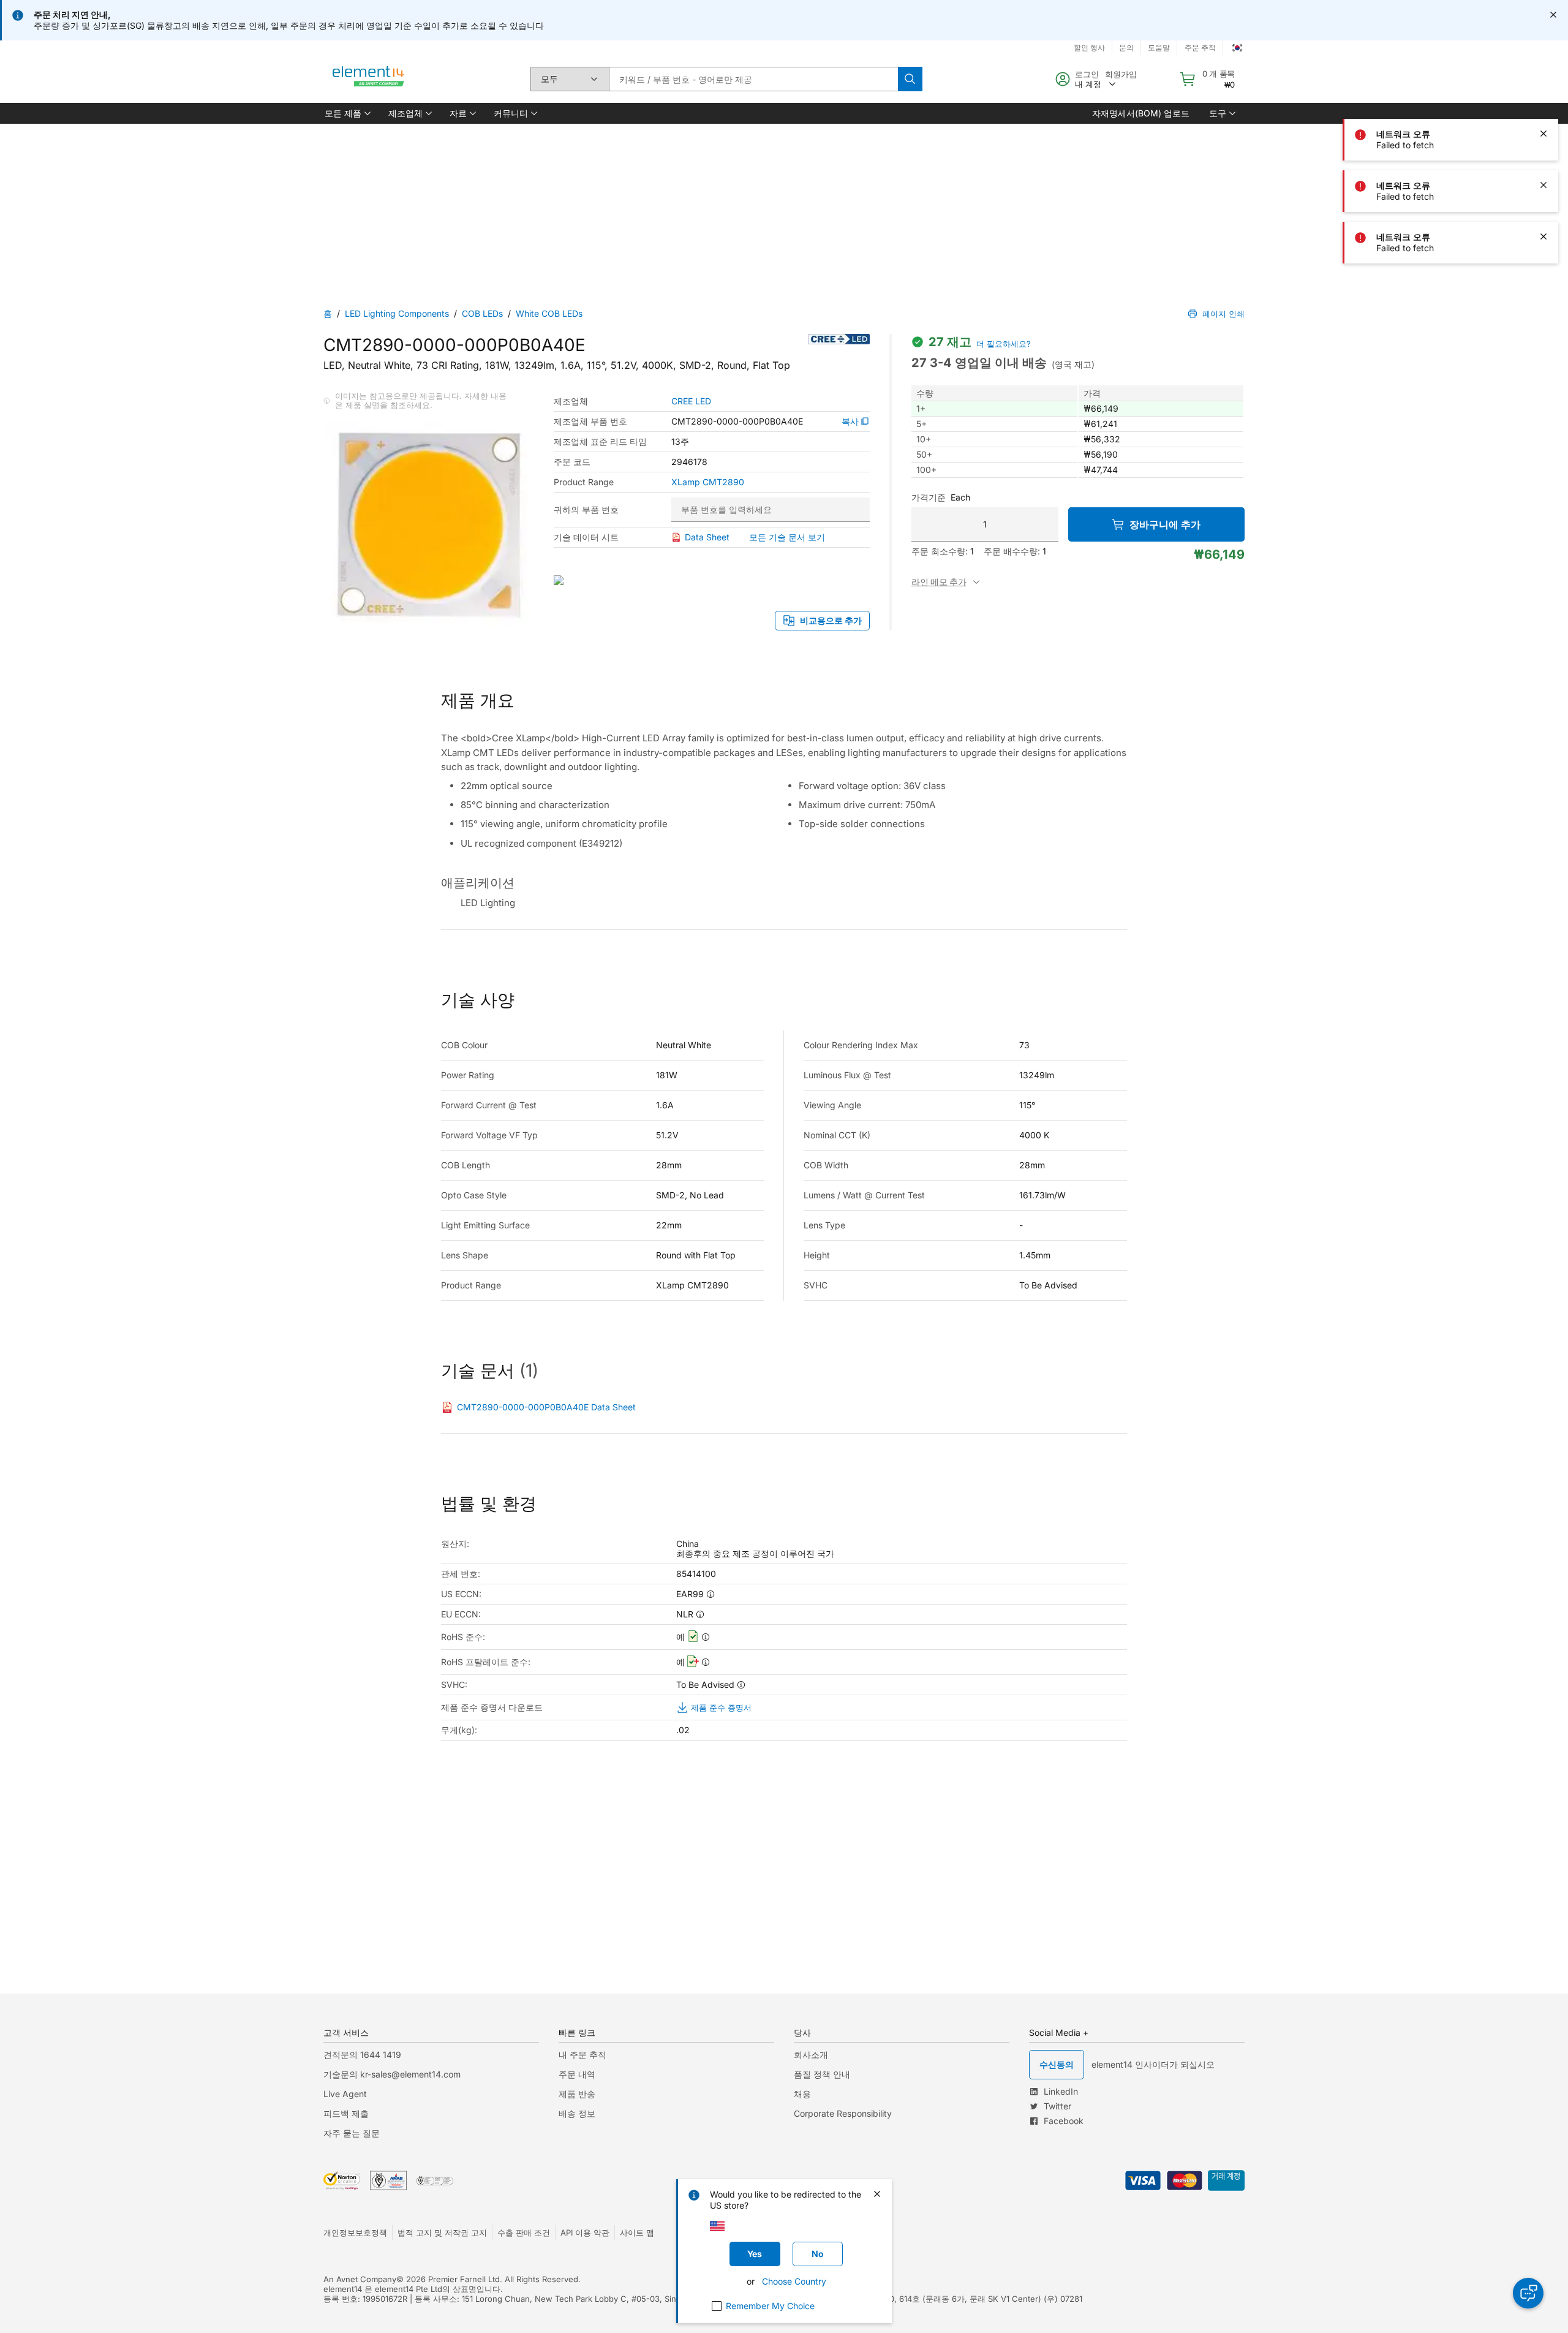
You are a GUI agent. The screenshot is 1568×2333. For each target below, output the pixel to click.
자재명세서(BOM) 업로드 (1141, 113)
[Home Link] (369, 79)
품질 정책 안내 (822, 2074)
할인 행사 (1089, 47)
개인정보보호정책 (355, 2233)
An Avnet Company (360, 2279)
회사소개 (811, 2055)
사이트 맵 (637, 2233)
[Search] (910, 79)
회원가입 (1121, 74)
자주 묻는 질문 (352, 2133)
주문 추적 (1200, 47)
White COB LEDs (549, 313)
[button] (347, 113)
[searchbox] (753, 79)
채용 (802, 2094)
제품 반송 (577, 2094)
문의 (1126, 47)
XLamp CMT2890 (708, 482)
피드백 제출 (346, 2113)
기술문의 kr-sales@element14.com (392, 2074)
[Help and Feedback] (1528, 2293)
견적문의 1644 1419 (362, 2055)
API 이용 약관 (585, 2233)
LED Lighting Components (397, 313)
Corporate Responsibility (843, 2113)
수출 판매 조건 (524, 2233)
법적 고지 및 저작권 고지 (442, 2233)
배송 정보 (577, 2113)
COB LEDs (482, 313)
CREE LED (691, 401)
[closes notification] (1553, 15)
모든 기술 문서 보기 (787, 537)
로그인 (1087, 74)
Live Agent (345, 2094)
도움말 (1159, 47)
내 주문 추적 (582, 2055)
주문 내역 (577, 2074)
